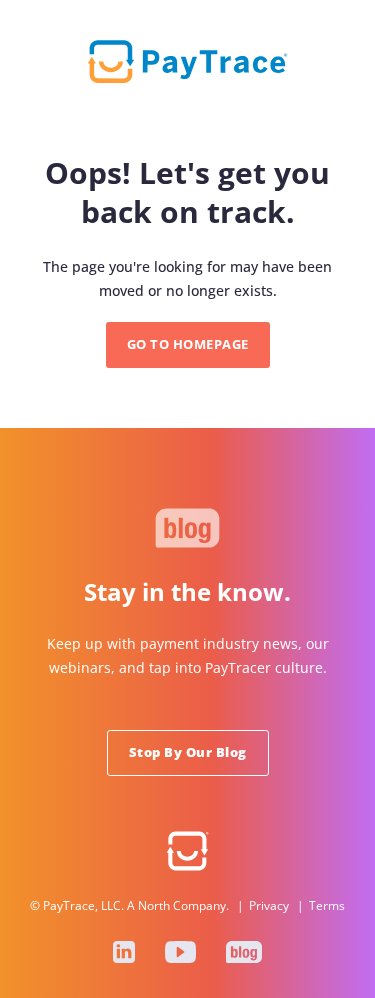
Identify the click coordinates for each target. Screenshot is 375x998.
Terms (327, 905)
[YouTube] (180, 952)
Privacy (269, 905)
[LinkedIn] (124, 952)
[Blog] (244, 952)
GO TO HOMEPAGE (188, 344)
